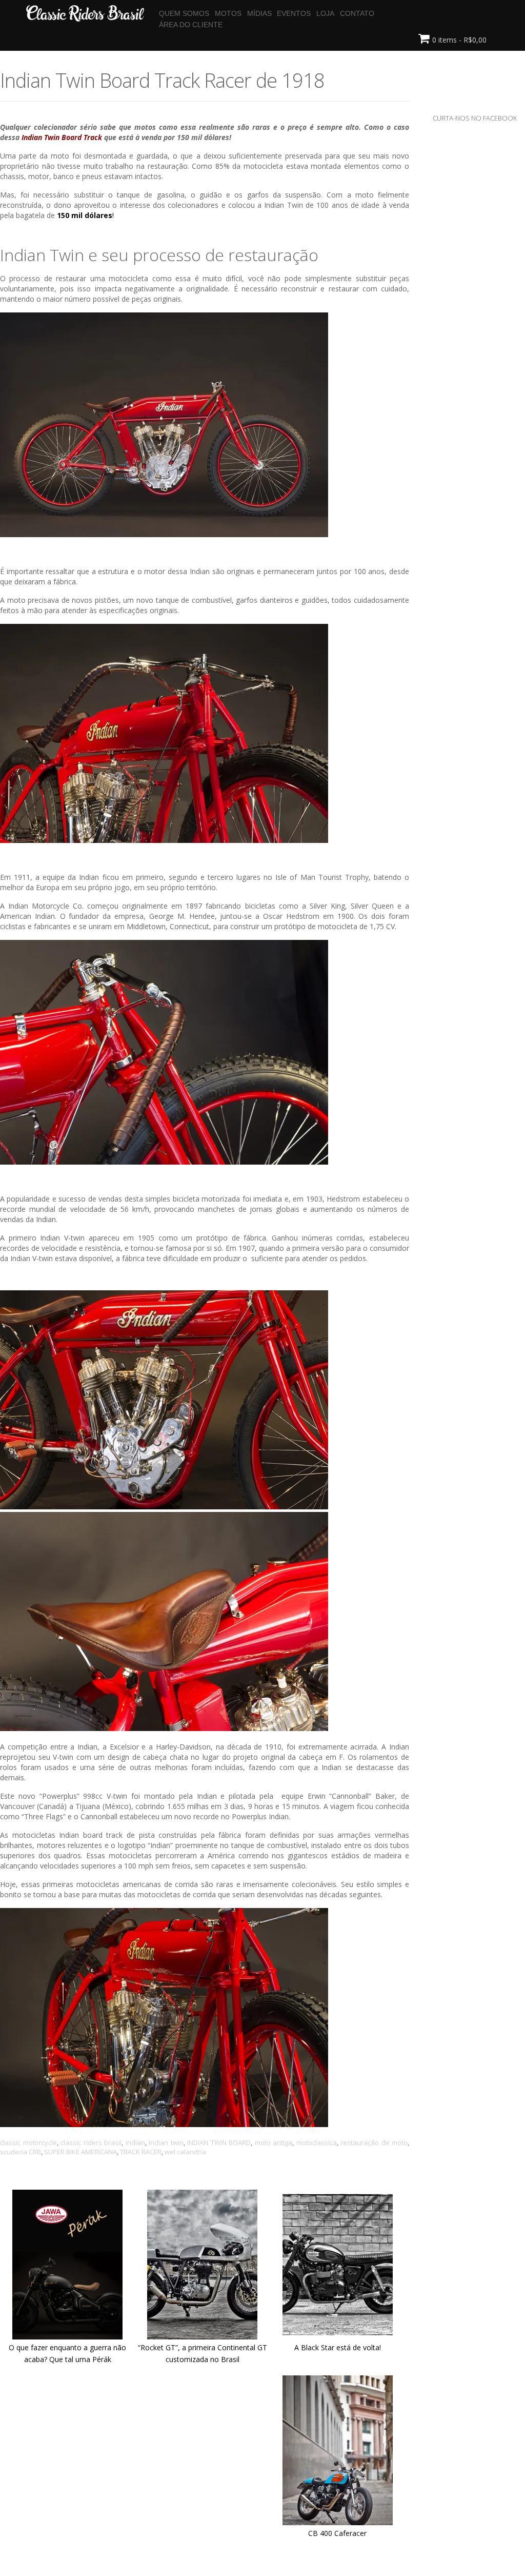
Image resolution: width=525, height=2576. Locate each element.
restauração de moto (374, 2142)
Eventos (294, 13)
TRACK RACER (141, 2152)
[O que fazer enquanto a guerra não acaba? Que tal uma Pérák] (67, 2336)
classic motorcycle (28, 2142)
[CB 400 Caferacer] (338, 2522)
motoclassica (317, 2142)
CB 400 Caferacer (337, 2533)
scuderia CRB (21, 2152)
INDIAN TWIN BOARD (219, 2142)
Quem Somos (184, 13)
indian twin (166, 2142)
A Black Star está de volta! (338, 2347)
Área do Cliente (191, 25)
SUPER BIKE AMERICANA (80, 2152)
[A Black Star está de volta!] (338, 2336)
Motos (228, 13)
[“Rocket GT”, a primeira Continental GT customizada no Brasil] (202, 2336)
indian (135, 2142)
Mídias (259, 13)
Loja (325, 13)
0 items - (459, 40)
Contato (357, 13)
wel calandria (185, 2152)
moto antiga (274, 2142)
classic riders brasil (91, 2142)
